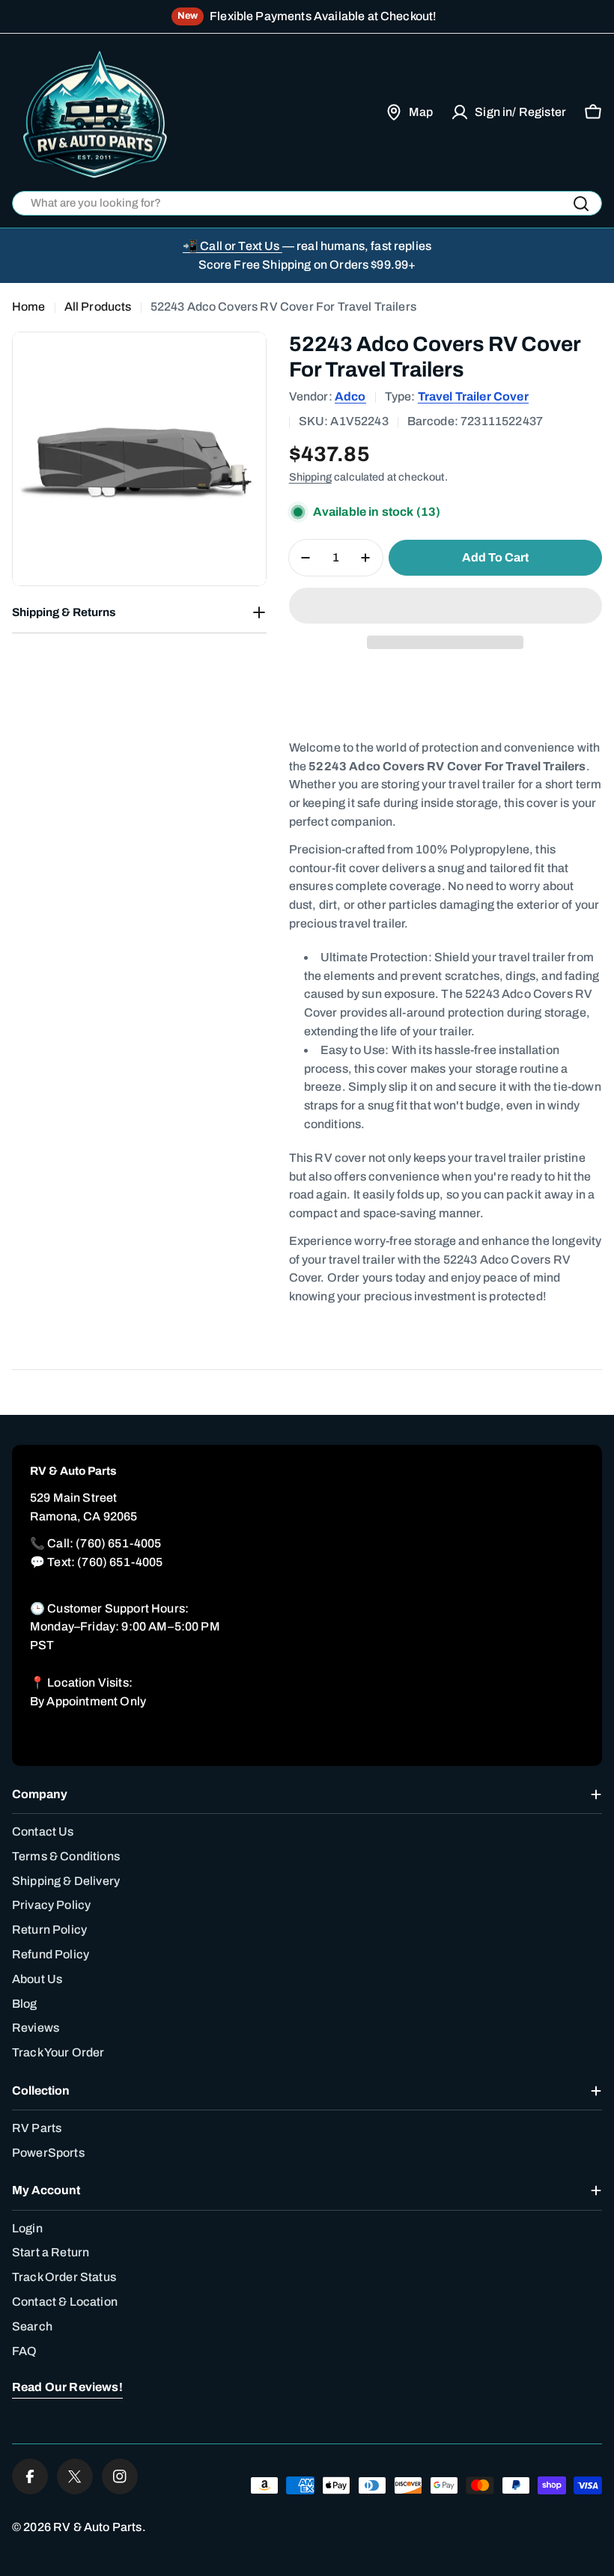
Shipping (310, 477)
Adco (350, 396)
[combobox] (307, 203)
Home (29, 307)
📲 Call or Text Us (232, 246)
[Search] (581, 204)
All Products (98, 307)
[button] (446, 606)
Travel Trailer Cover (473, 396)
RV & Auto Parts (97, 2527)
